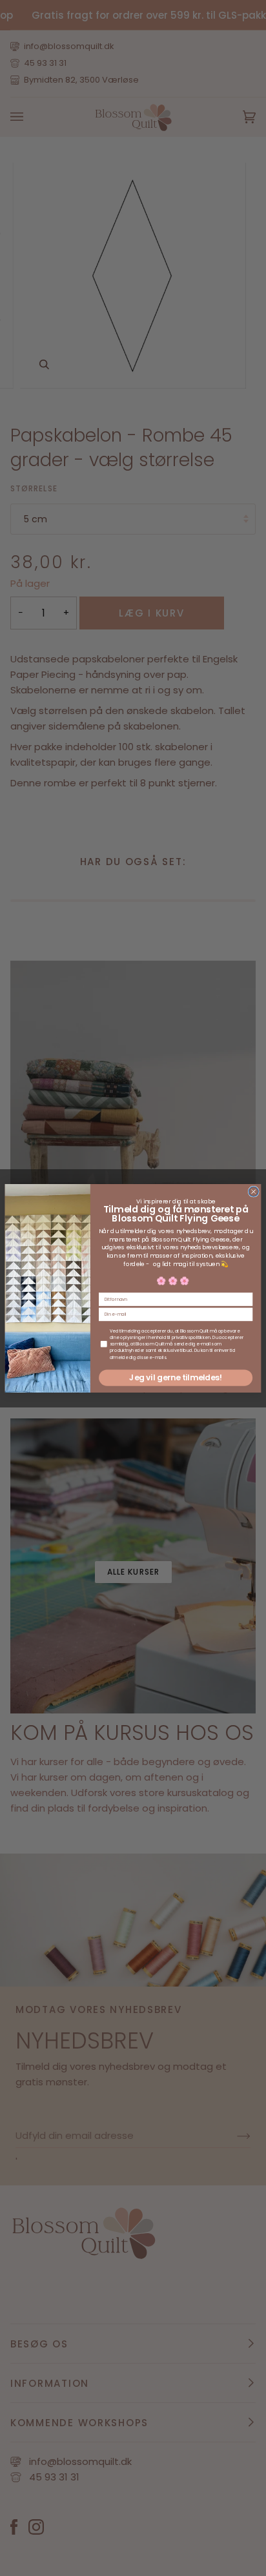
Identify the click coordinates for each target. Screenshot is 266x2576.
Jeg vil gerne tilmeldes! (175, 1377)
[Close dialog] (253, 1191)
